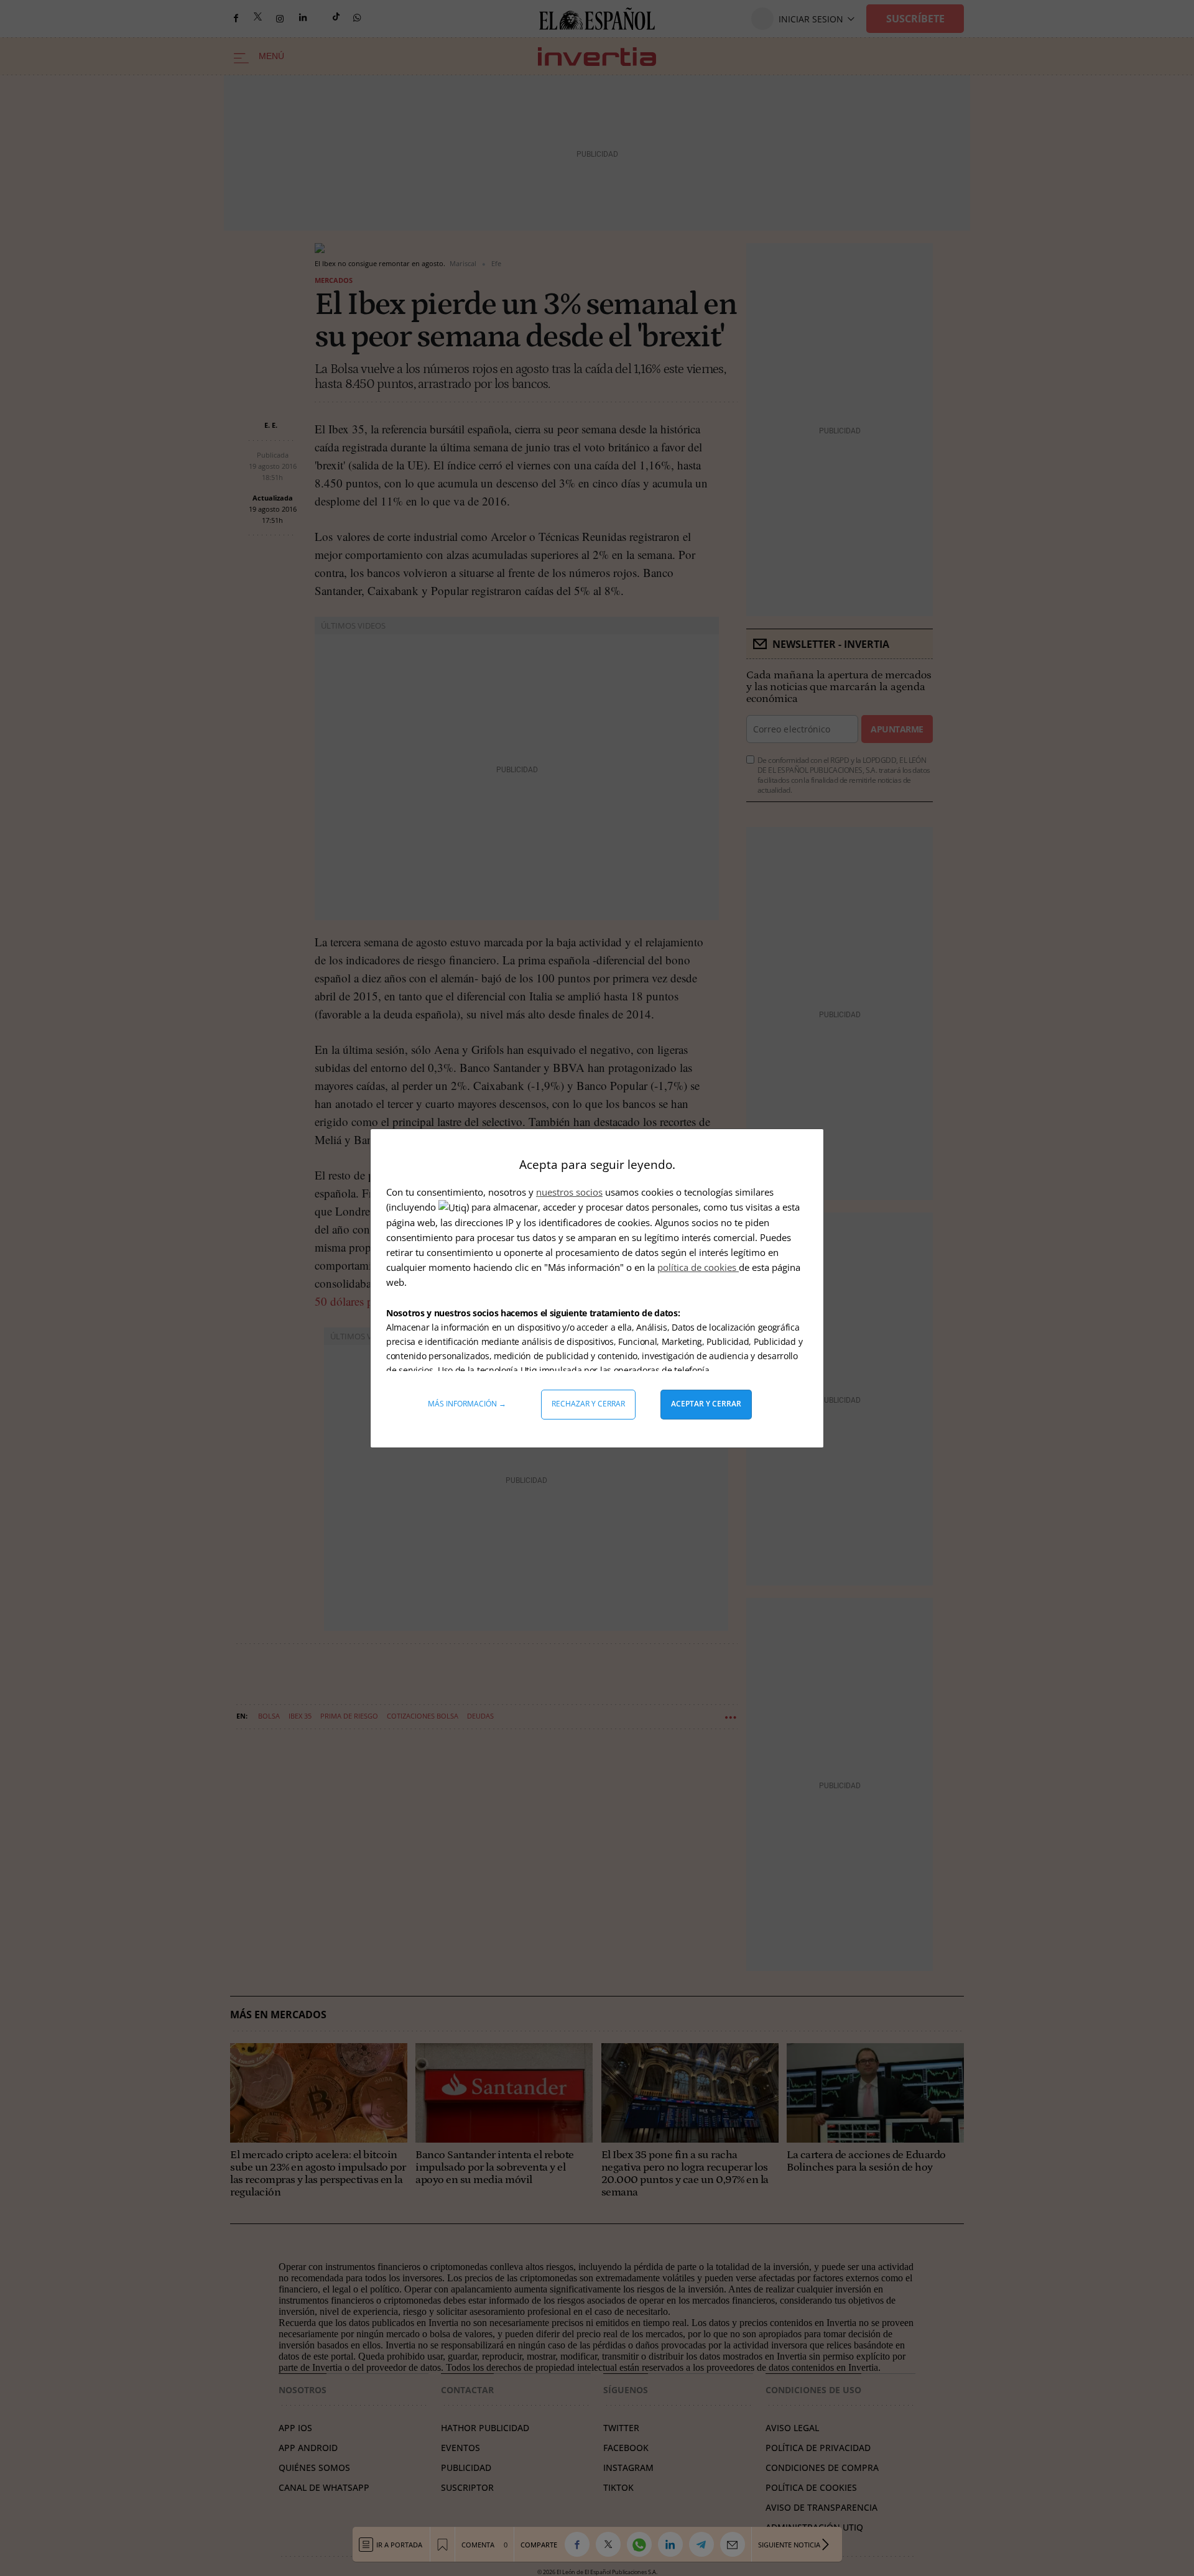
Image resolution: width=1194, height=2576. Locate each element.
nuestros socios (569, 1192)
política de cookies (698, 1267)
